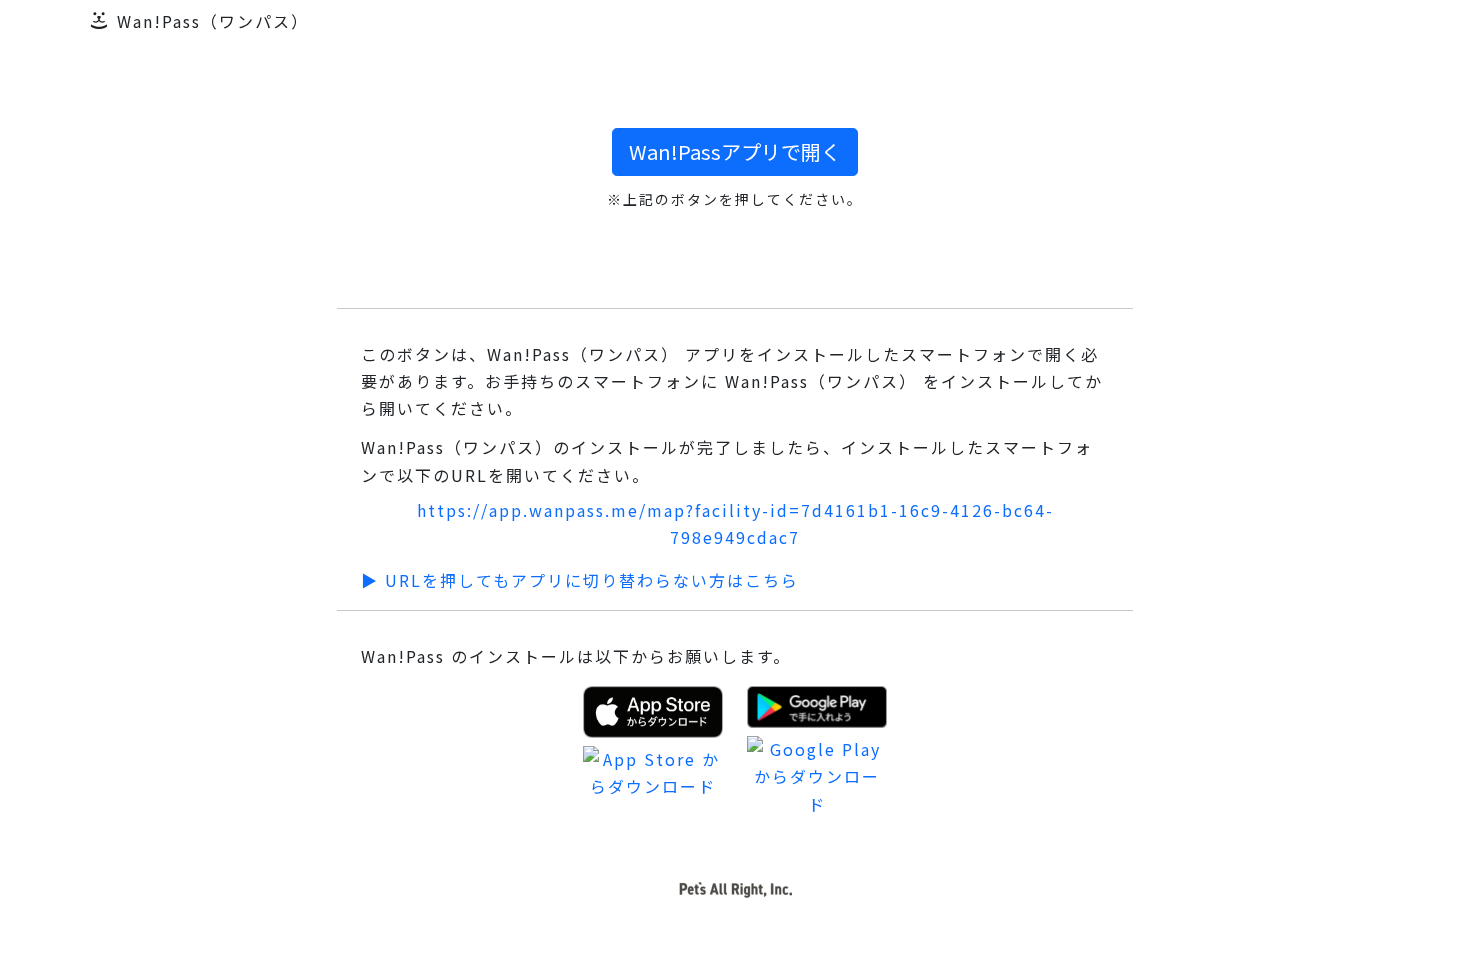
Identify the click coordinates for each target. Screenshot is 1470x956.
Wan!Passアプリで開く (735, 151)
